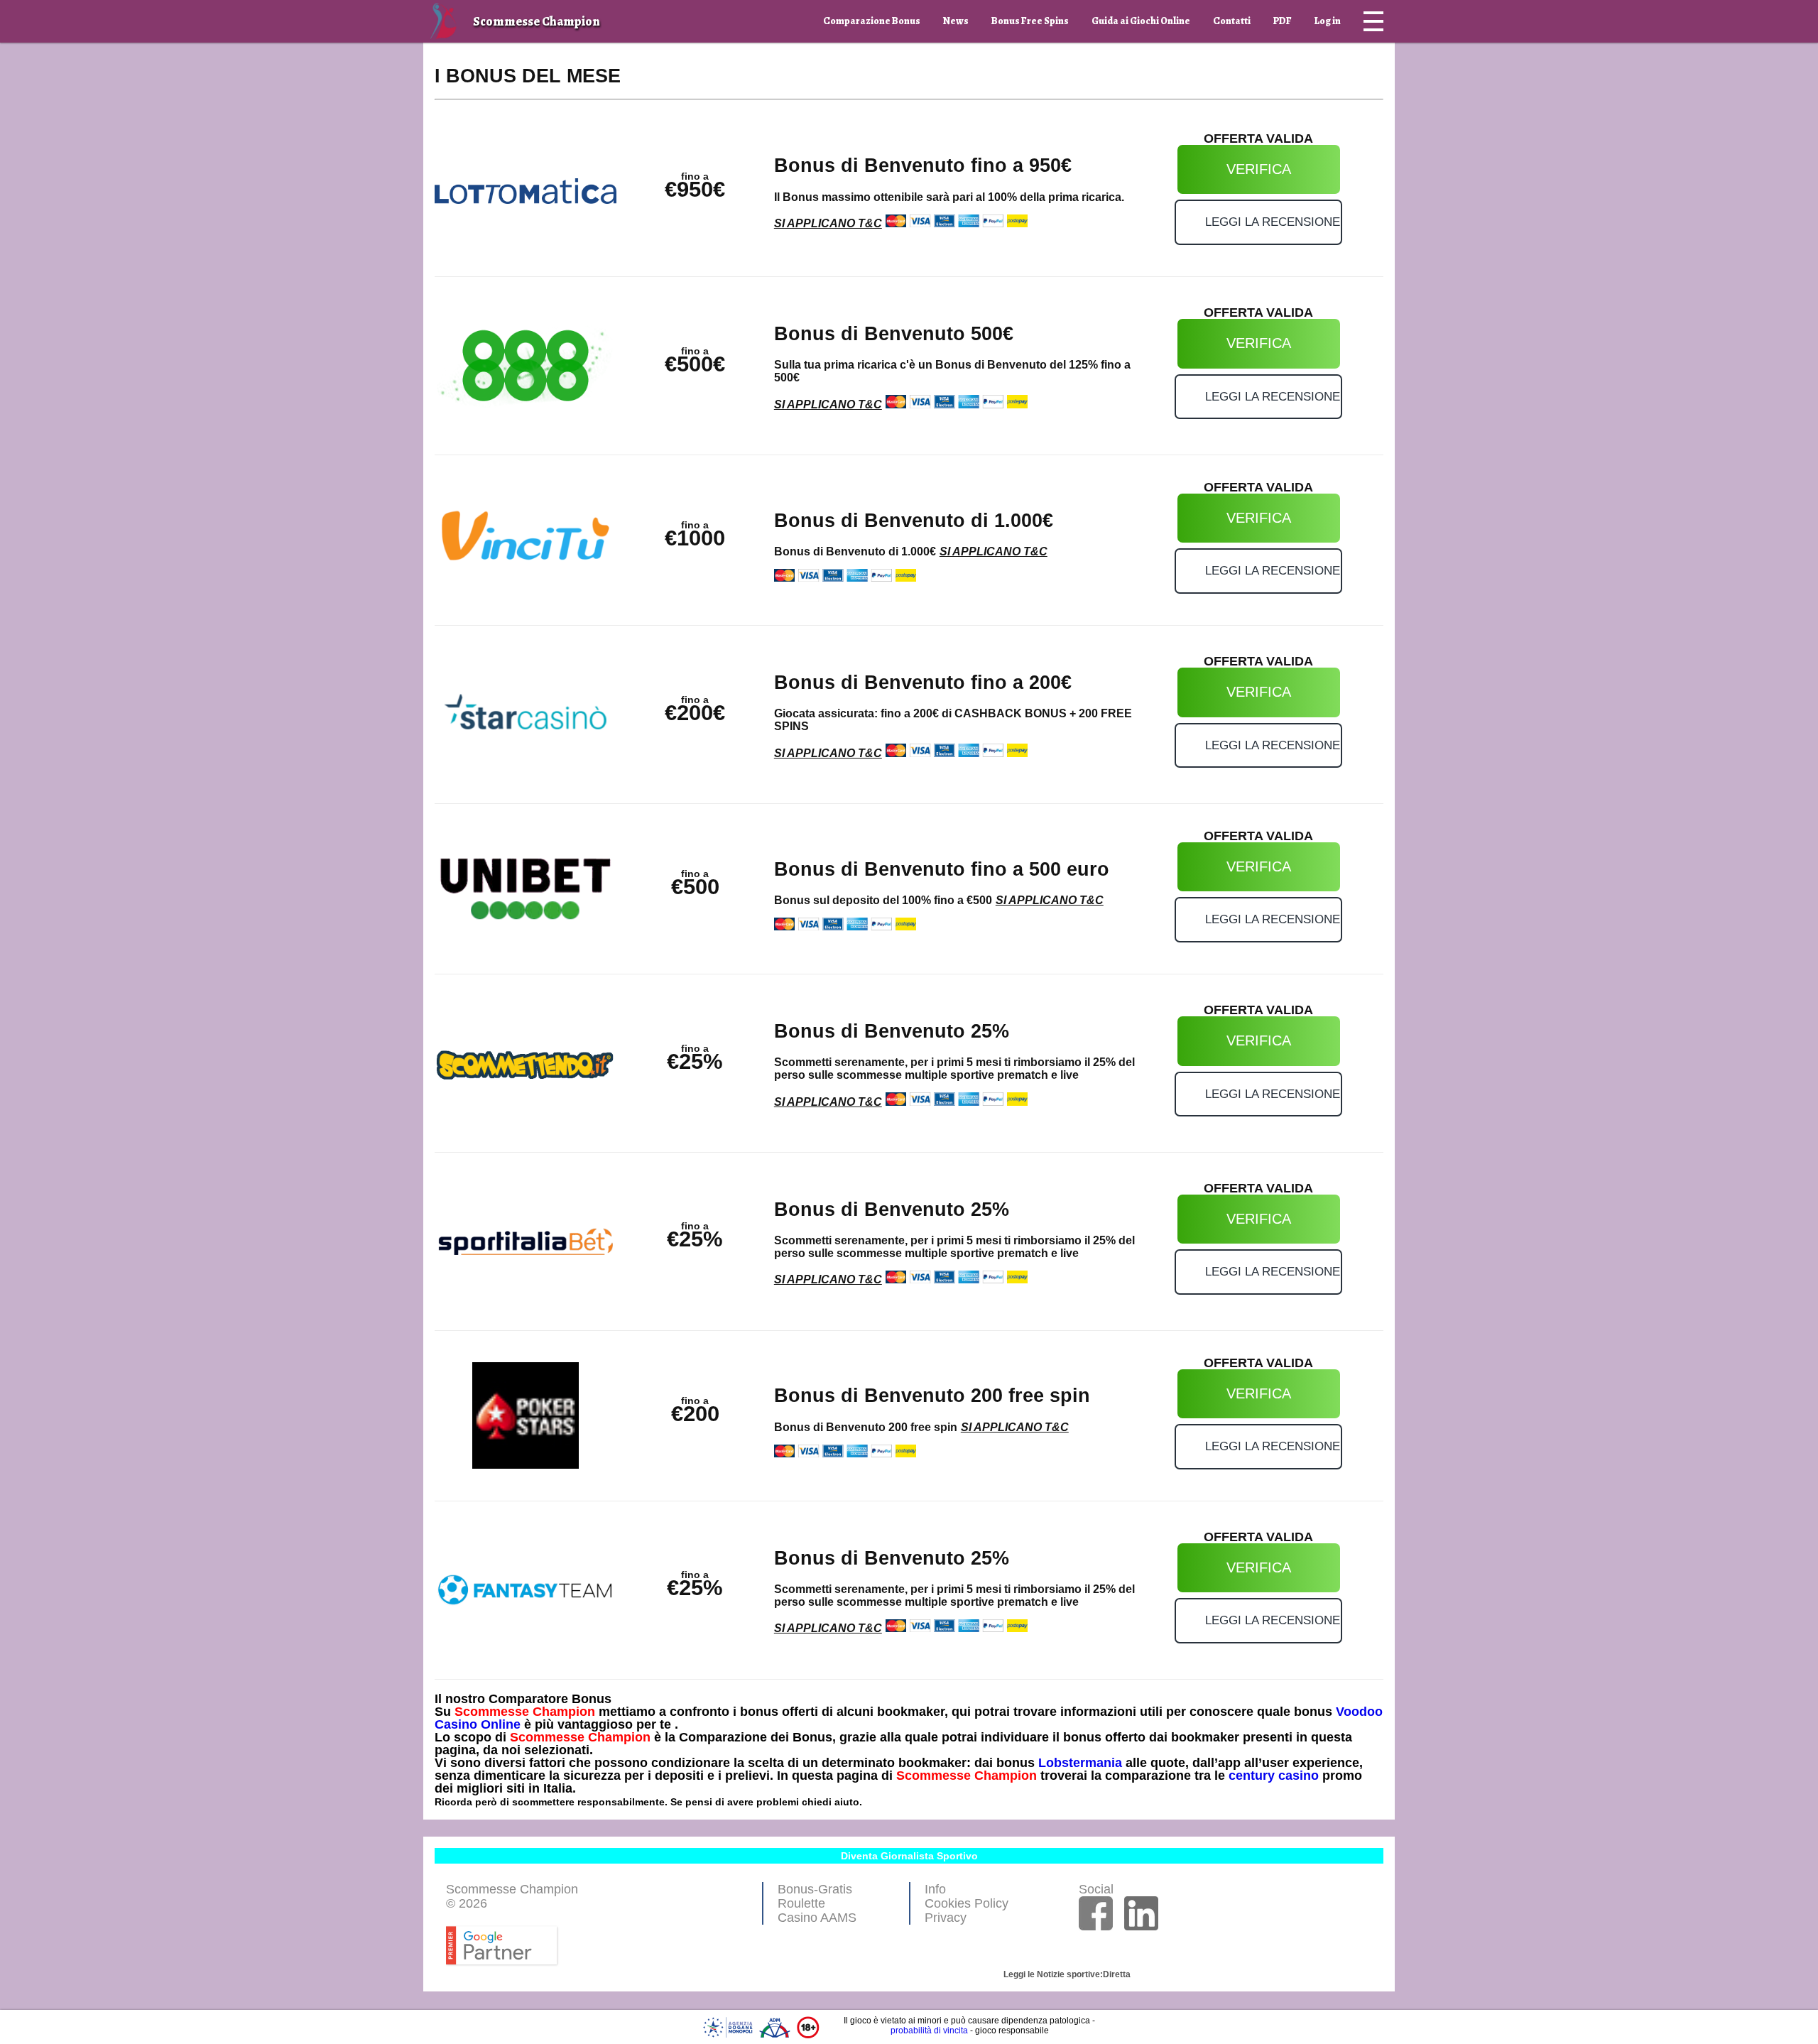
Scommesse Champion (525, 1712)
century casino (1274, 1776)
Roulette (801, 1903)
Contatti (1232, 21)
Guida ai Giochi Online (1141, 21)
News (956, 21)
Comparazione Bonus (872, 21)
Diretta (1117, 1974)
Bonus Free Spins (1030, 21)
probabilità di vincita (929, 2031)
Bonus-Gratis (815, 1889)
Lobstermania (1080, 1763)
